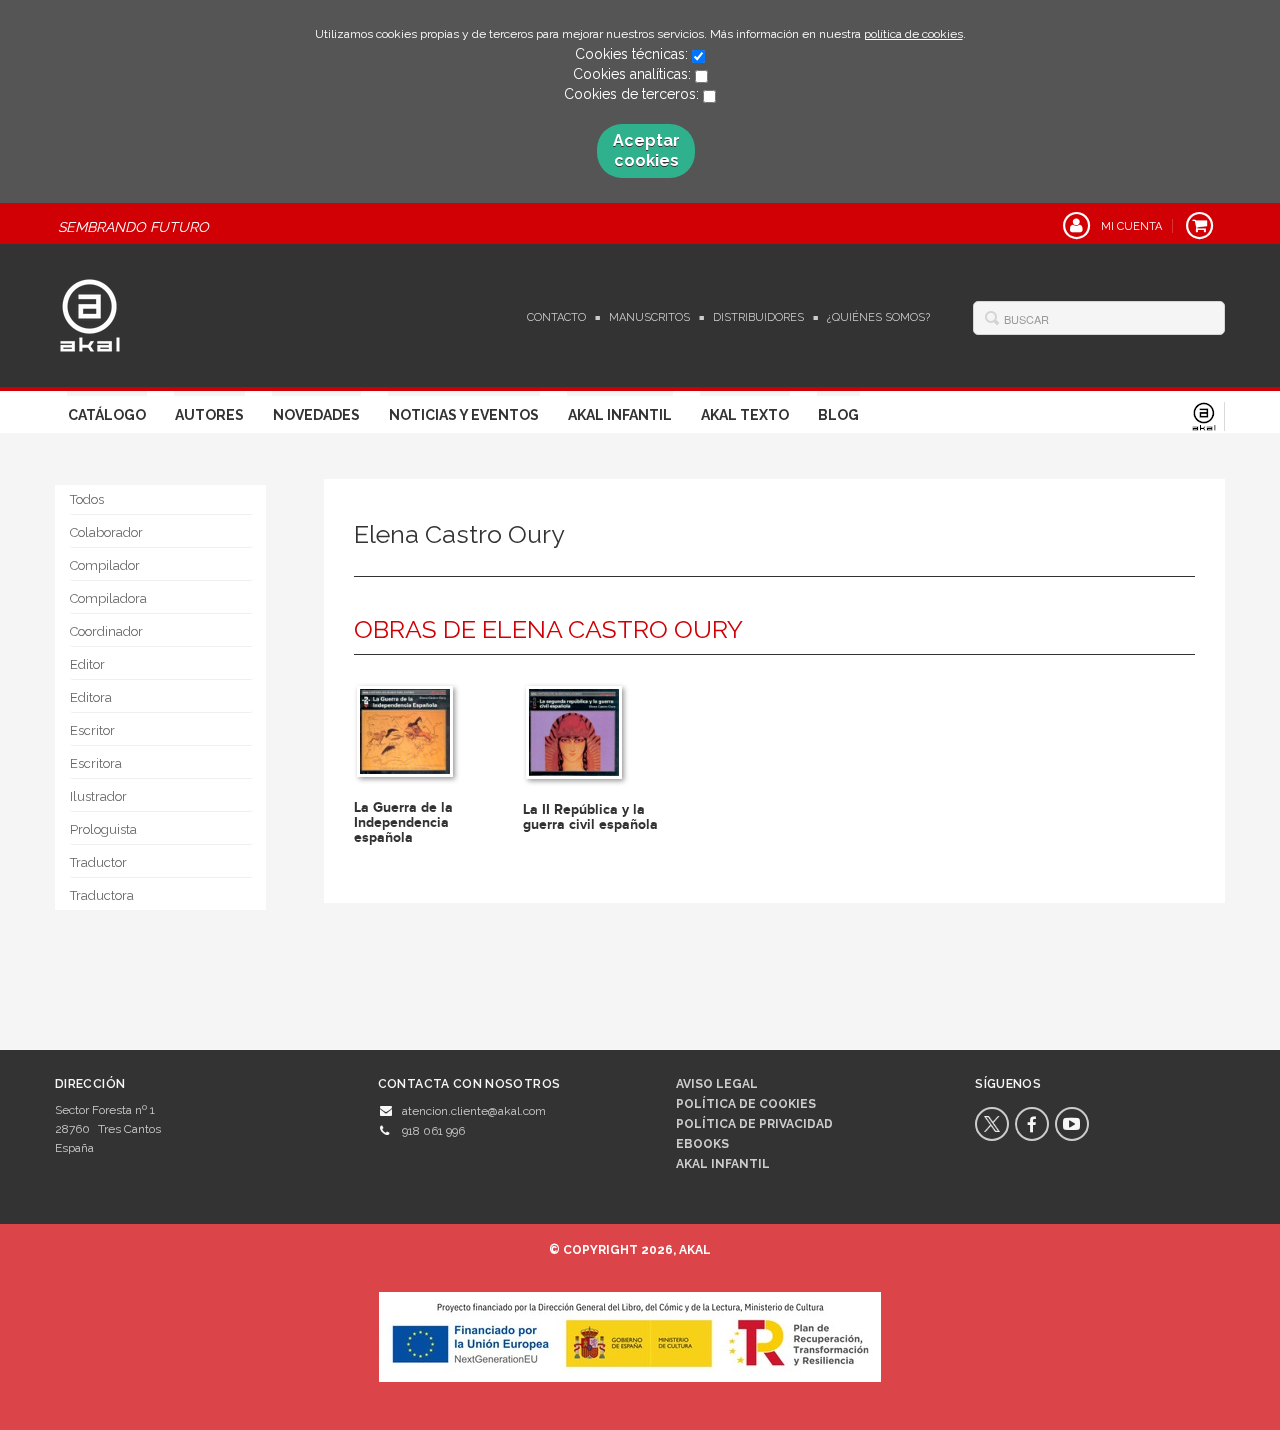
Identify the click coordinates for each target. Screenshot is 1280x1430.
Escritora (96, 763)
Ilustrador (98, 796)
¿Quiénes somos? (878, 317)
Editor (87, 664)
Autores (209, 415)
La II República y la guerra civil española (590, 817)
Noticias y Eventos (464, 415)
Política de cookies (746, 1104)
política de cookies (913, 34)
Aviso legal (717, 1084)
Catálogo (107, 415)
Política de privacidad (754, 1124)
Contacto (556, 317)
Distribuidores (758, 317)
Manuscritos (649, 317)
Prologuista (103, 829)
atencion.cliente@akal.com (474, 1111)
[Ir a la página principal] (90, 313)
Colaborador (106, 532)
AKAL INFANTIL (723, 1164)
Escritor (92, 730)
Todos (87, 499)
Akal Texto (745, 415)
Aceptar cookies (646, 150)
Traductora (102, 895)
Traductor (98, 862)
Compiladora (108, 598)
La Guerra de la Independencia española (403, 823)
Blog (838, 415)
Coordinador (106, 631)
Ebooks (702, 1144)
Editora (91, 697)
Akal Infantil (620, 415)
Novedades (316, 415)
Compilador (105, 565)
